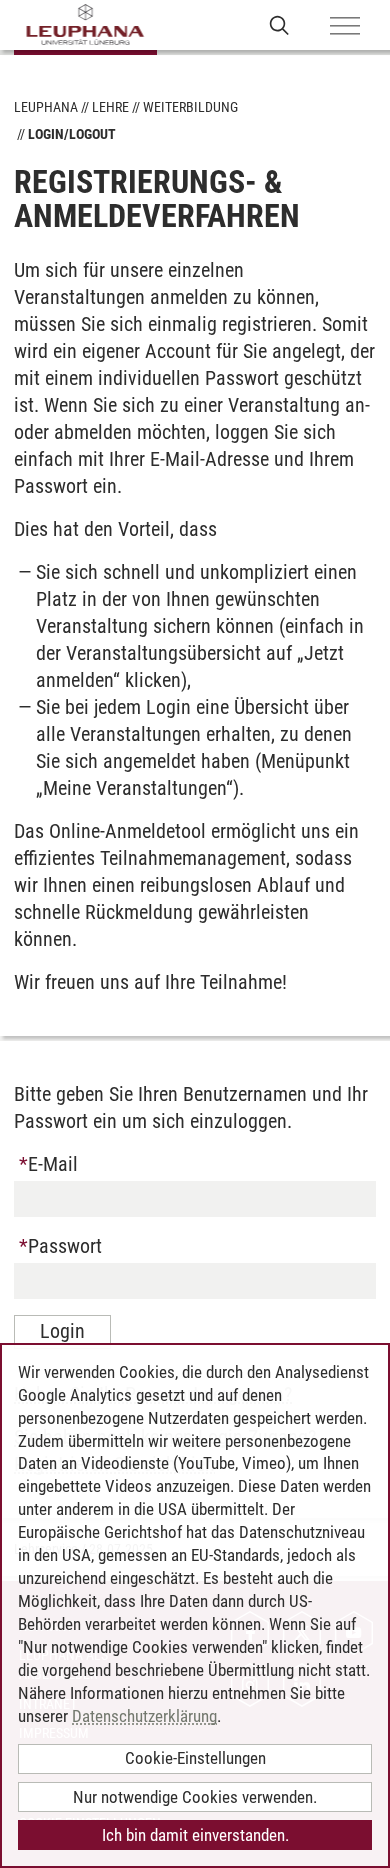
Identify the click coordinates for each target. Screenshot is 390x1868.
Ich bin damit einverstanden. (195, 1835)
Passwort (62, 1246)
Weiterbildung (190, 107)
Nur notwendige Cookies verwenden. (195, 1797)
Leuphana (46, 107)
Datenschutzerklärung (144, 1716)
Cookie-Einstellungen (195, 1758)
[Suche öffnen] (279, 24)
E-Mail (50, 1164)
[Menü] (345, 27)
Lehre (110, 107)
